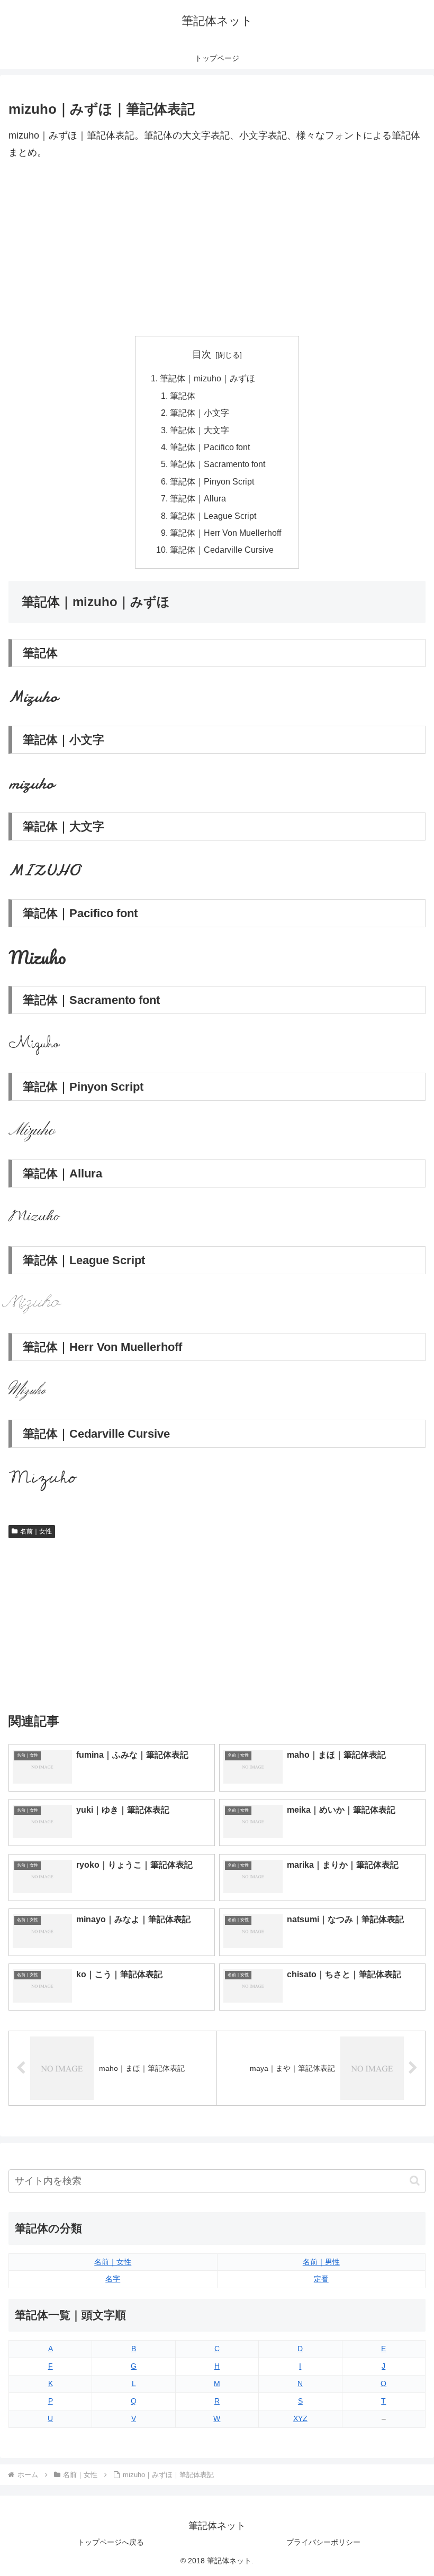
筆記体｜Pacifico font (210, 447)
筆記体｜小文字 (200, 413)
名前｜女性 (36, 1531)
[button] (415, 2181)
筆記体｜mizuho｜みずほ (207, 378)
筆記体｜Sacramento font (218, 464)
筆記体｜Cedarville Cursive (222, 550)
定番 (321, 2279)
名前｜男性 (321, 2262)
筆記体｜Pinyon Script (212, 481)
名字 (113, 2279)
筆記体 (183, 396)
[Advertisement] (217, 249)
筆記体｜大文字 (200, 430)
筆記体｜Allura (198, 498)
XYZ (300, 2418)
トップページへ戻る (111, 2542)
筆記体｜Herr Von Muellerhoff (225, 533)
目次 (202, 354)
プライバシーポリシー (323, 2542)
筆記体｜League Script (213, 516)
